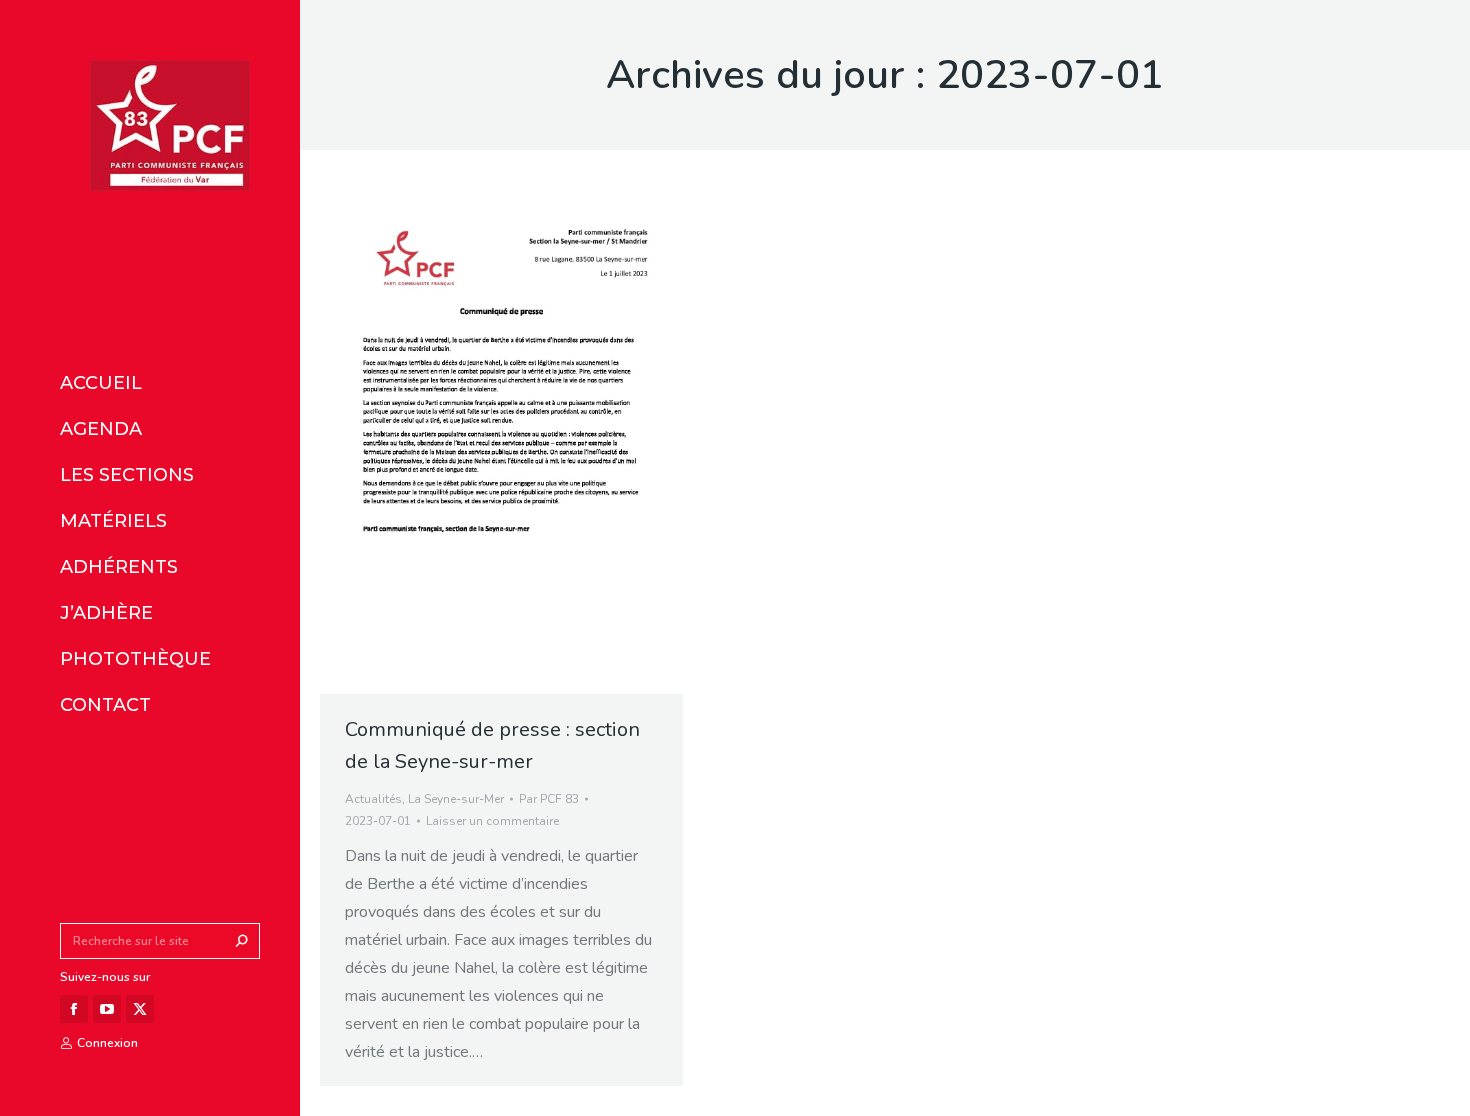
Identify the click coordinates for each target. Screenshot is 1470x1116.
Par (549, 799)
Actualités (373, 799)
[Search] (242, 941)
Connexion (107, 1043)
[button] (298, 18)
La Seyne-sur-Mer (456, 799)
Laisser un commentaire (492, 821)
